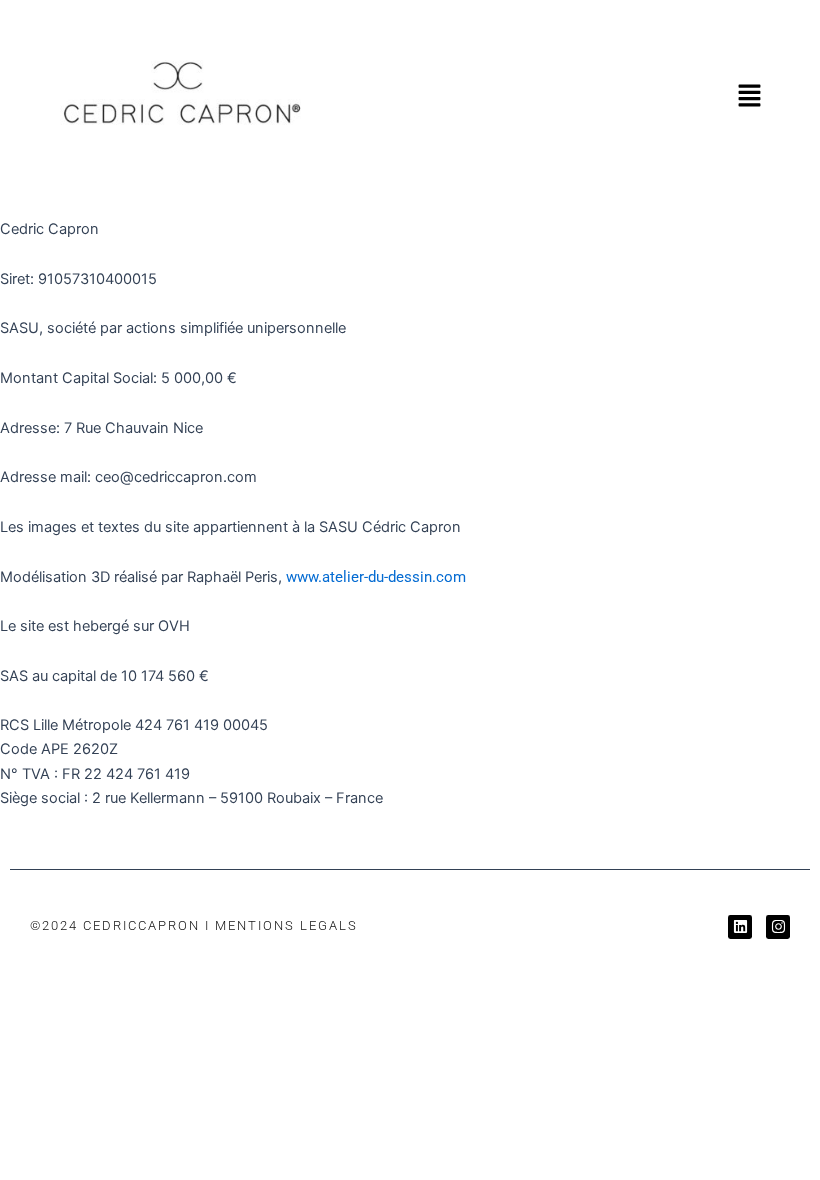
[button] (750, 96)
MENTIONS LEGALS (286, 925)
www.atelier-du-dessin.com (376, 577)
